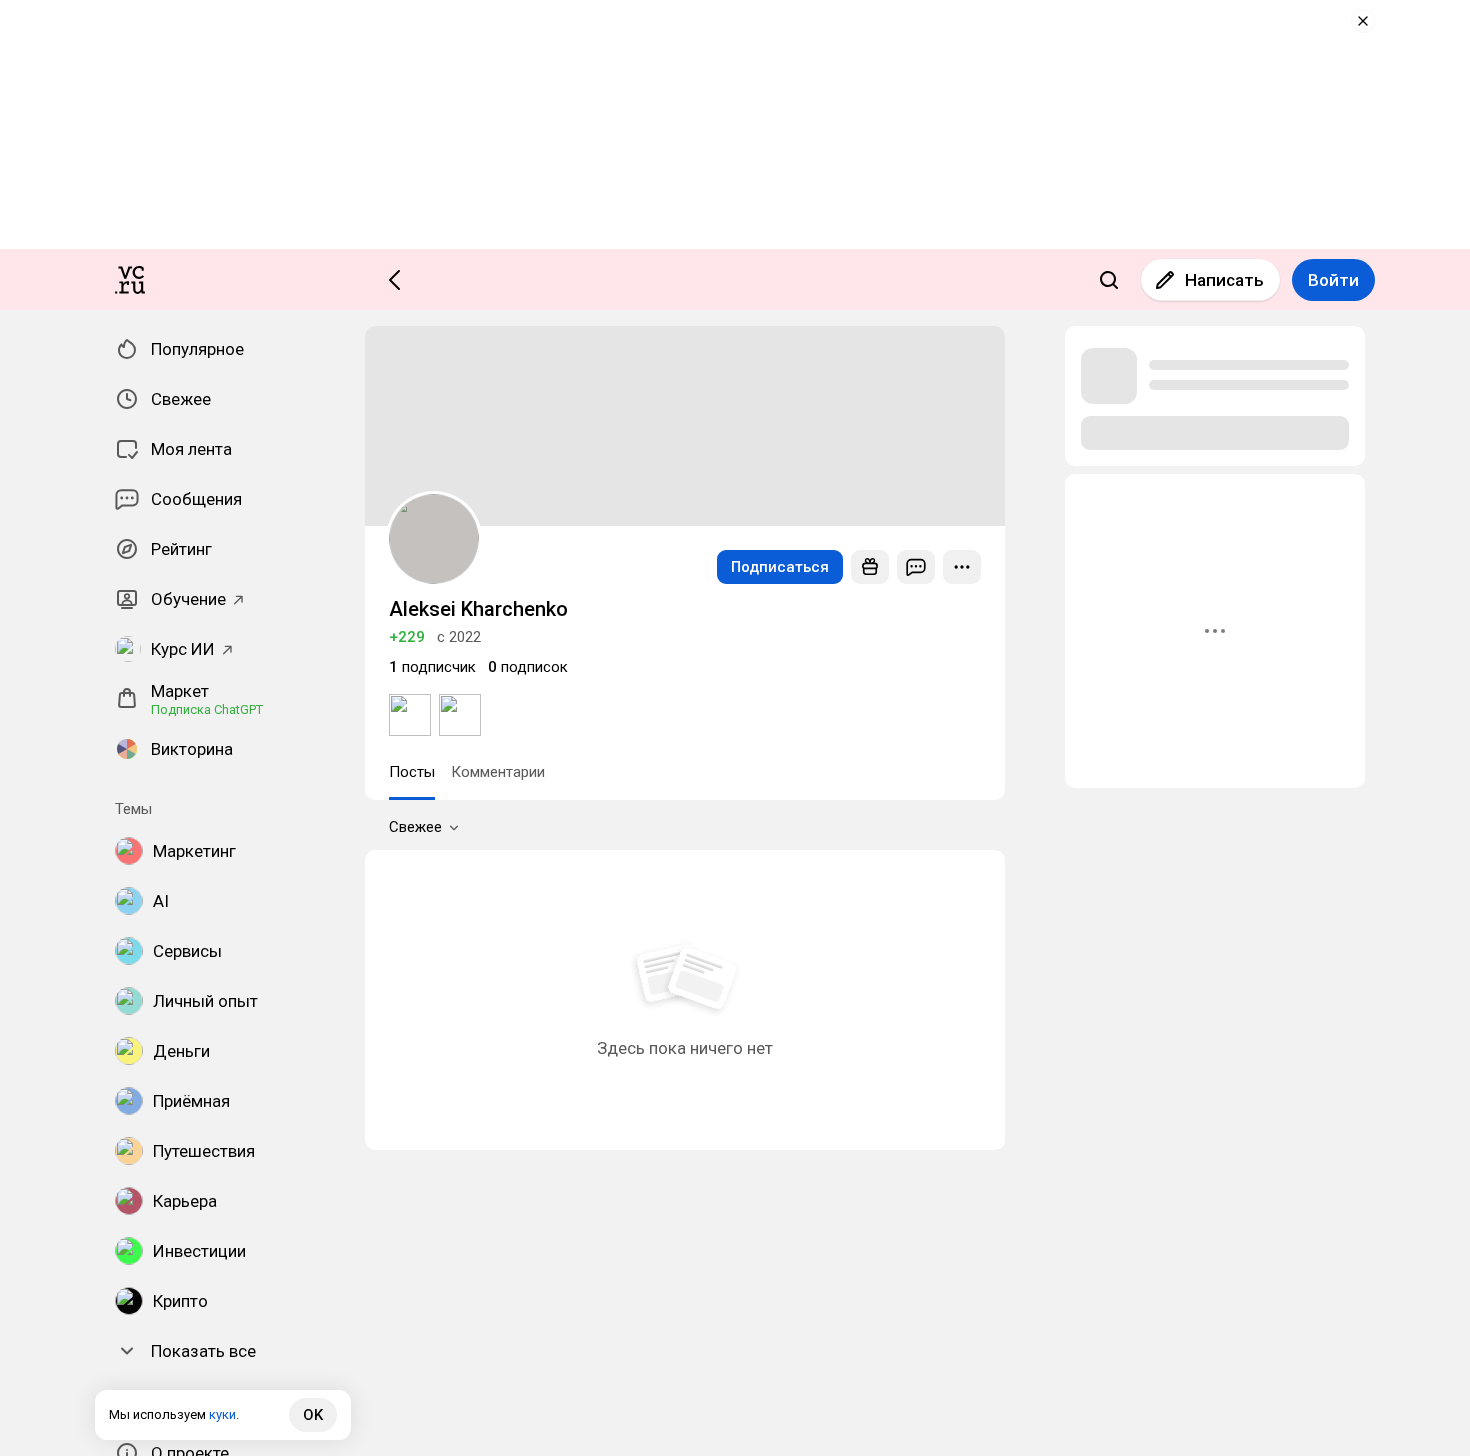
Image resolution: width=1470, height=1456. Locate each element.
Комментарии (498, 772)
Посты (412, 772)
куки (222, 1414)
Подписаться (780, 567)
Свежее (415, 827)
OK (313, 1415)
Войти (1333, 280)
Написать (1224, 280)
